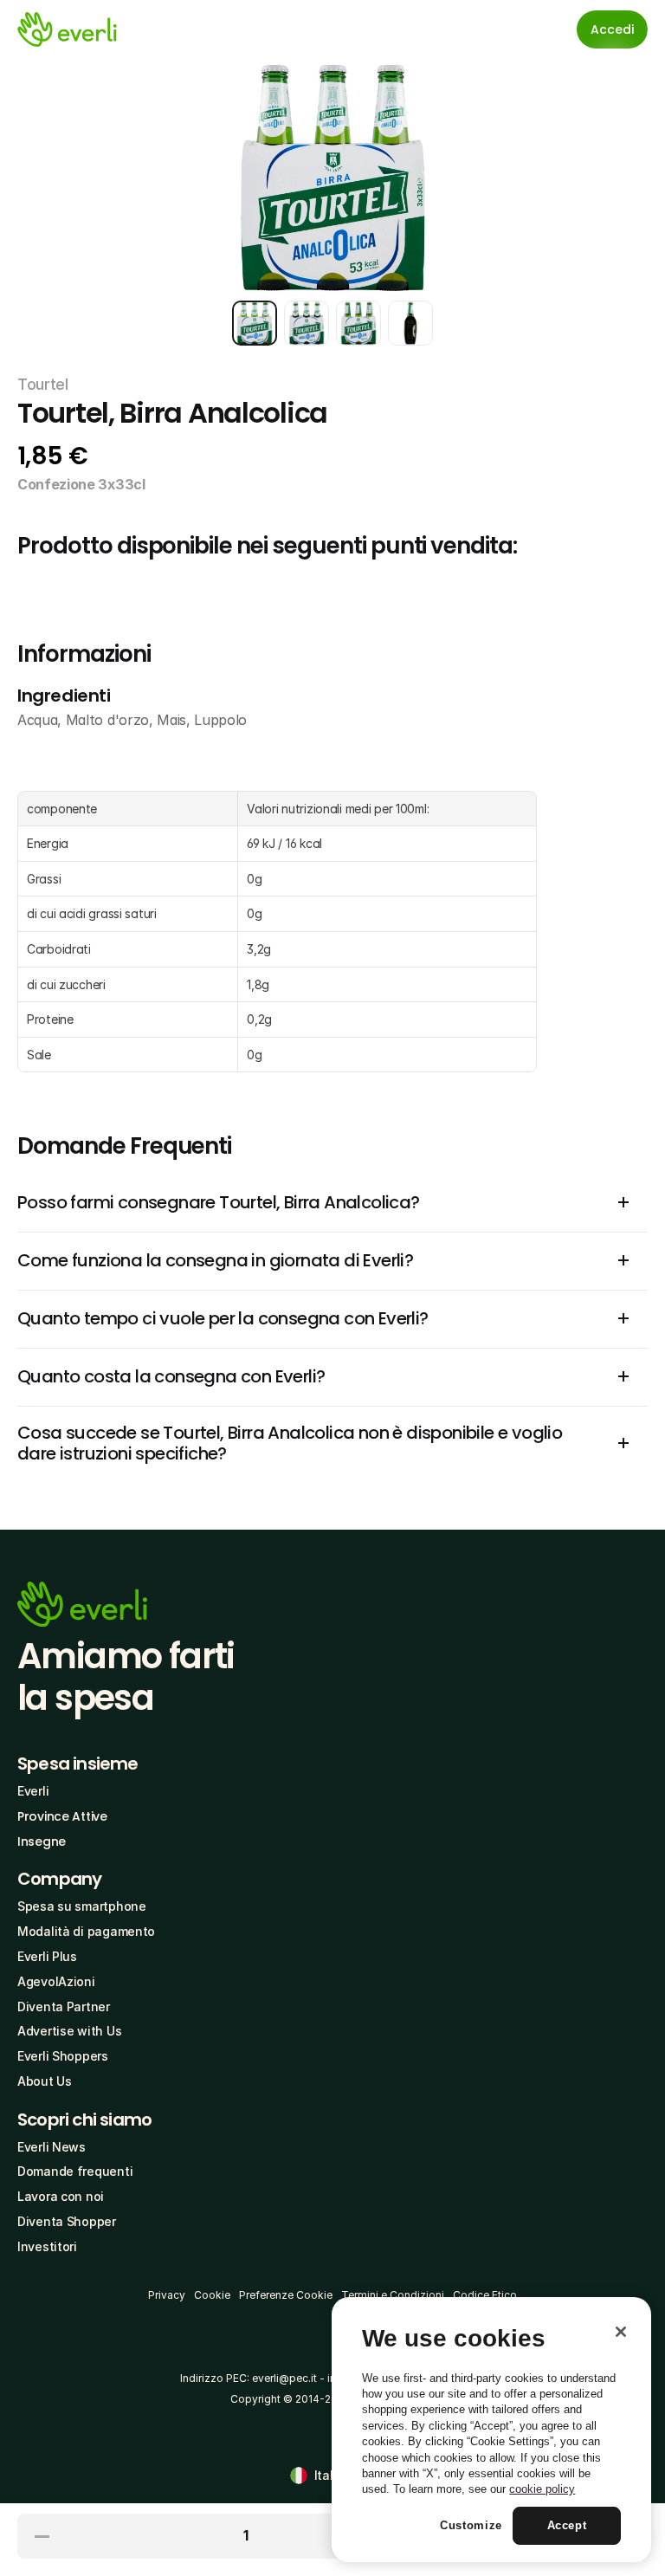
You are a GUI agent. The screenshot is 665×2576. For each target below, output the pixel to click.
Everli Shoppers (63, 2056)
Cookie (212, 2295)
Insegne (42, 1841)
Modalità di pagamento (86, 1931)
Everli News (52, 2147)
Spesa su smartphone (82, 1906)
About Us (45, 2081)
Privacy (167, 2295)
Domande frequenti (75, 2171)
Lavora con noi (61, 2196)
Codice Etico (485, 2295)
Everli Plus (47, 1956)
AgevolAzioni (56, 1981)
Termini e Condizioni (393, 2295)
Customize (471, 2525)
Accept (567, 2525)
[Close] (621, 2332)
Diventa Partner (64, 2006)
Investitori (47, 2246)
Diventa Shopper (67, 2221)
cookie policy (542, 2489)
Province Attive (62, 1816)
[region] (491, 2430)
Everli (33, 1791)
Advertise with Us (69, 2031)
